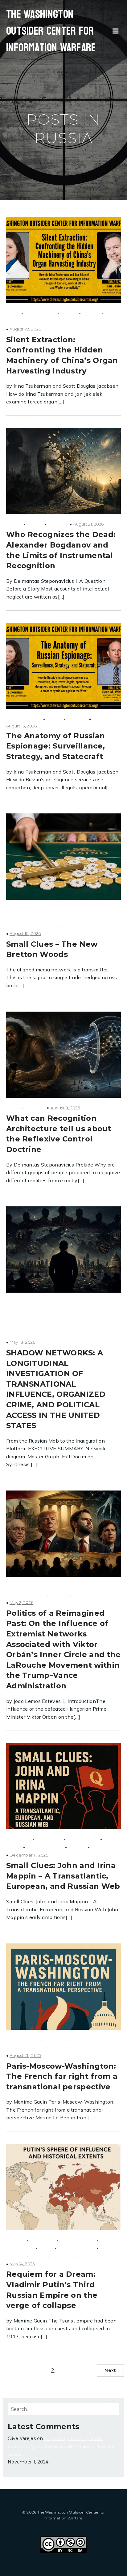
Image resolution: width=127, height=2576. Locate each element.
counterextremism (66, 1303)
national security (23, 719)
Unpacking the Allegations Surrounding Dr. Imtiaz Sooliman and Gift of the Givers (61, 2446)
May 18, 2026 (23, 1342)
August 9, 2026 (65, 1108)
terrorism (44, 1335)
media (69, 313)
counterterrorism (27, 1311)
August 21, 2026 (88, 524)
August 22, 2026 (25, 329)
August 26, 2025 (25, 2055)
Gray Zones (78, 910)
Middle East (43, 1327)
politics (91, 313)
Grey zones (21, 918)
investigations (40, 313)
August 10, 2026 (25, 933)
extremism (64, 1311)
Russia (15, 322)
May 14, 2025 (22, 2264)
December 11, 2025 (29, 1855)
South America (94, 2256)
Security (58, 524)
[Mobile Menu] (116, 31)
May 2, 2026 (21, 1602)
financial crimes (42, 910)
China (12, 313)
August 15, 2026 (22, 726)
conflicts (15, 2240)
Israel (15, 1847)
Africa (12, 1303)
